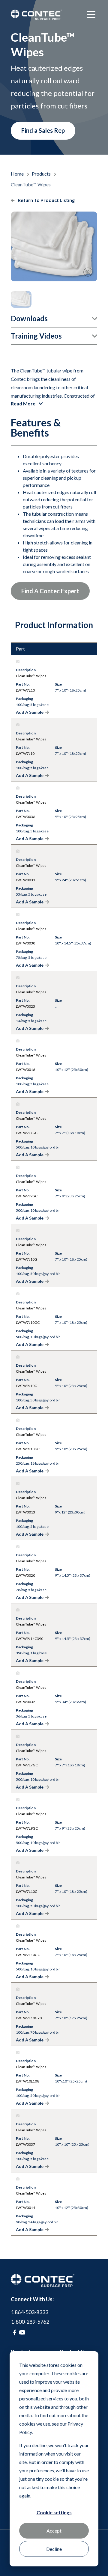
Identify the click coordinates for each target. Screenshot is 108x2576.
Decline (54, 2549)
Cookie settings (54, 2512)
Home (18, 174)
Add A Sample (30, 712)
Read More (24, 403)
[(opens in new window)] (15, 2332)
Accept (54, 2531)
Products (42, 174)
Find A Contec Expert (50, 591)
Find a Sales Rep (43, 130)
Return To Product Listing (46, 200)
